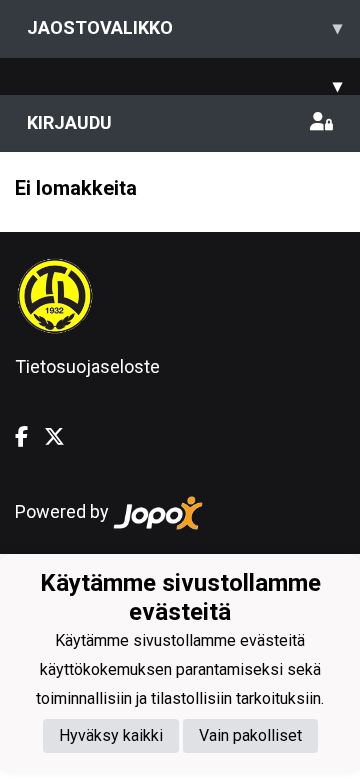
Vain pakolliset (250, 735)
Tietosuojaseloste (87, 366)
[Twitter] (62, 437)
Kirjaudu (69, 122)
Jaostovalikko (184, 27)
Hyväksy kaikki (111, 735)
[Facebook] (29, 437)
